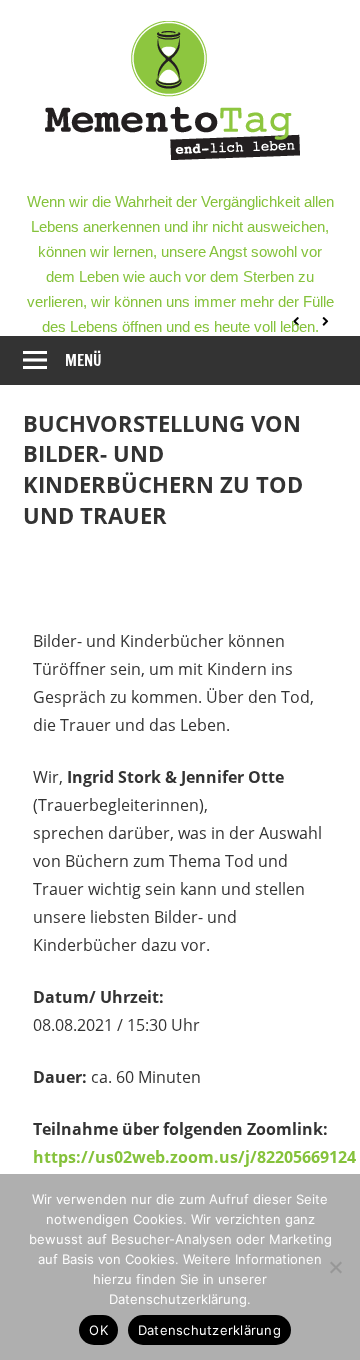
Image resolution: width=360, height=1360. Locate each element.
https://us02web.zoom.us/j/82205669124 (194, 1157)
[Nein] (335, 1267)
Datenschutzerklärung (209, 1330)
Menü (83, 360)
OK (98, 1330)
